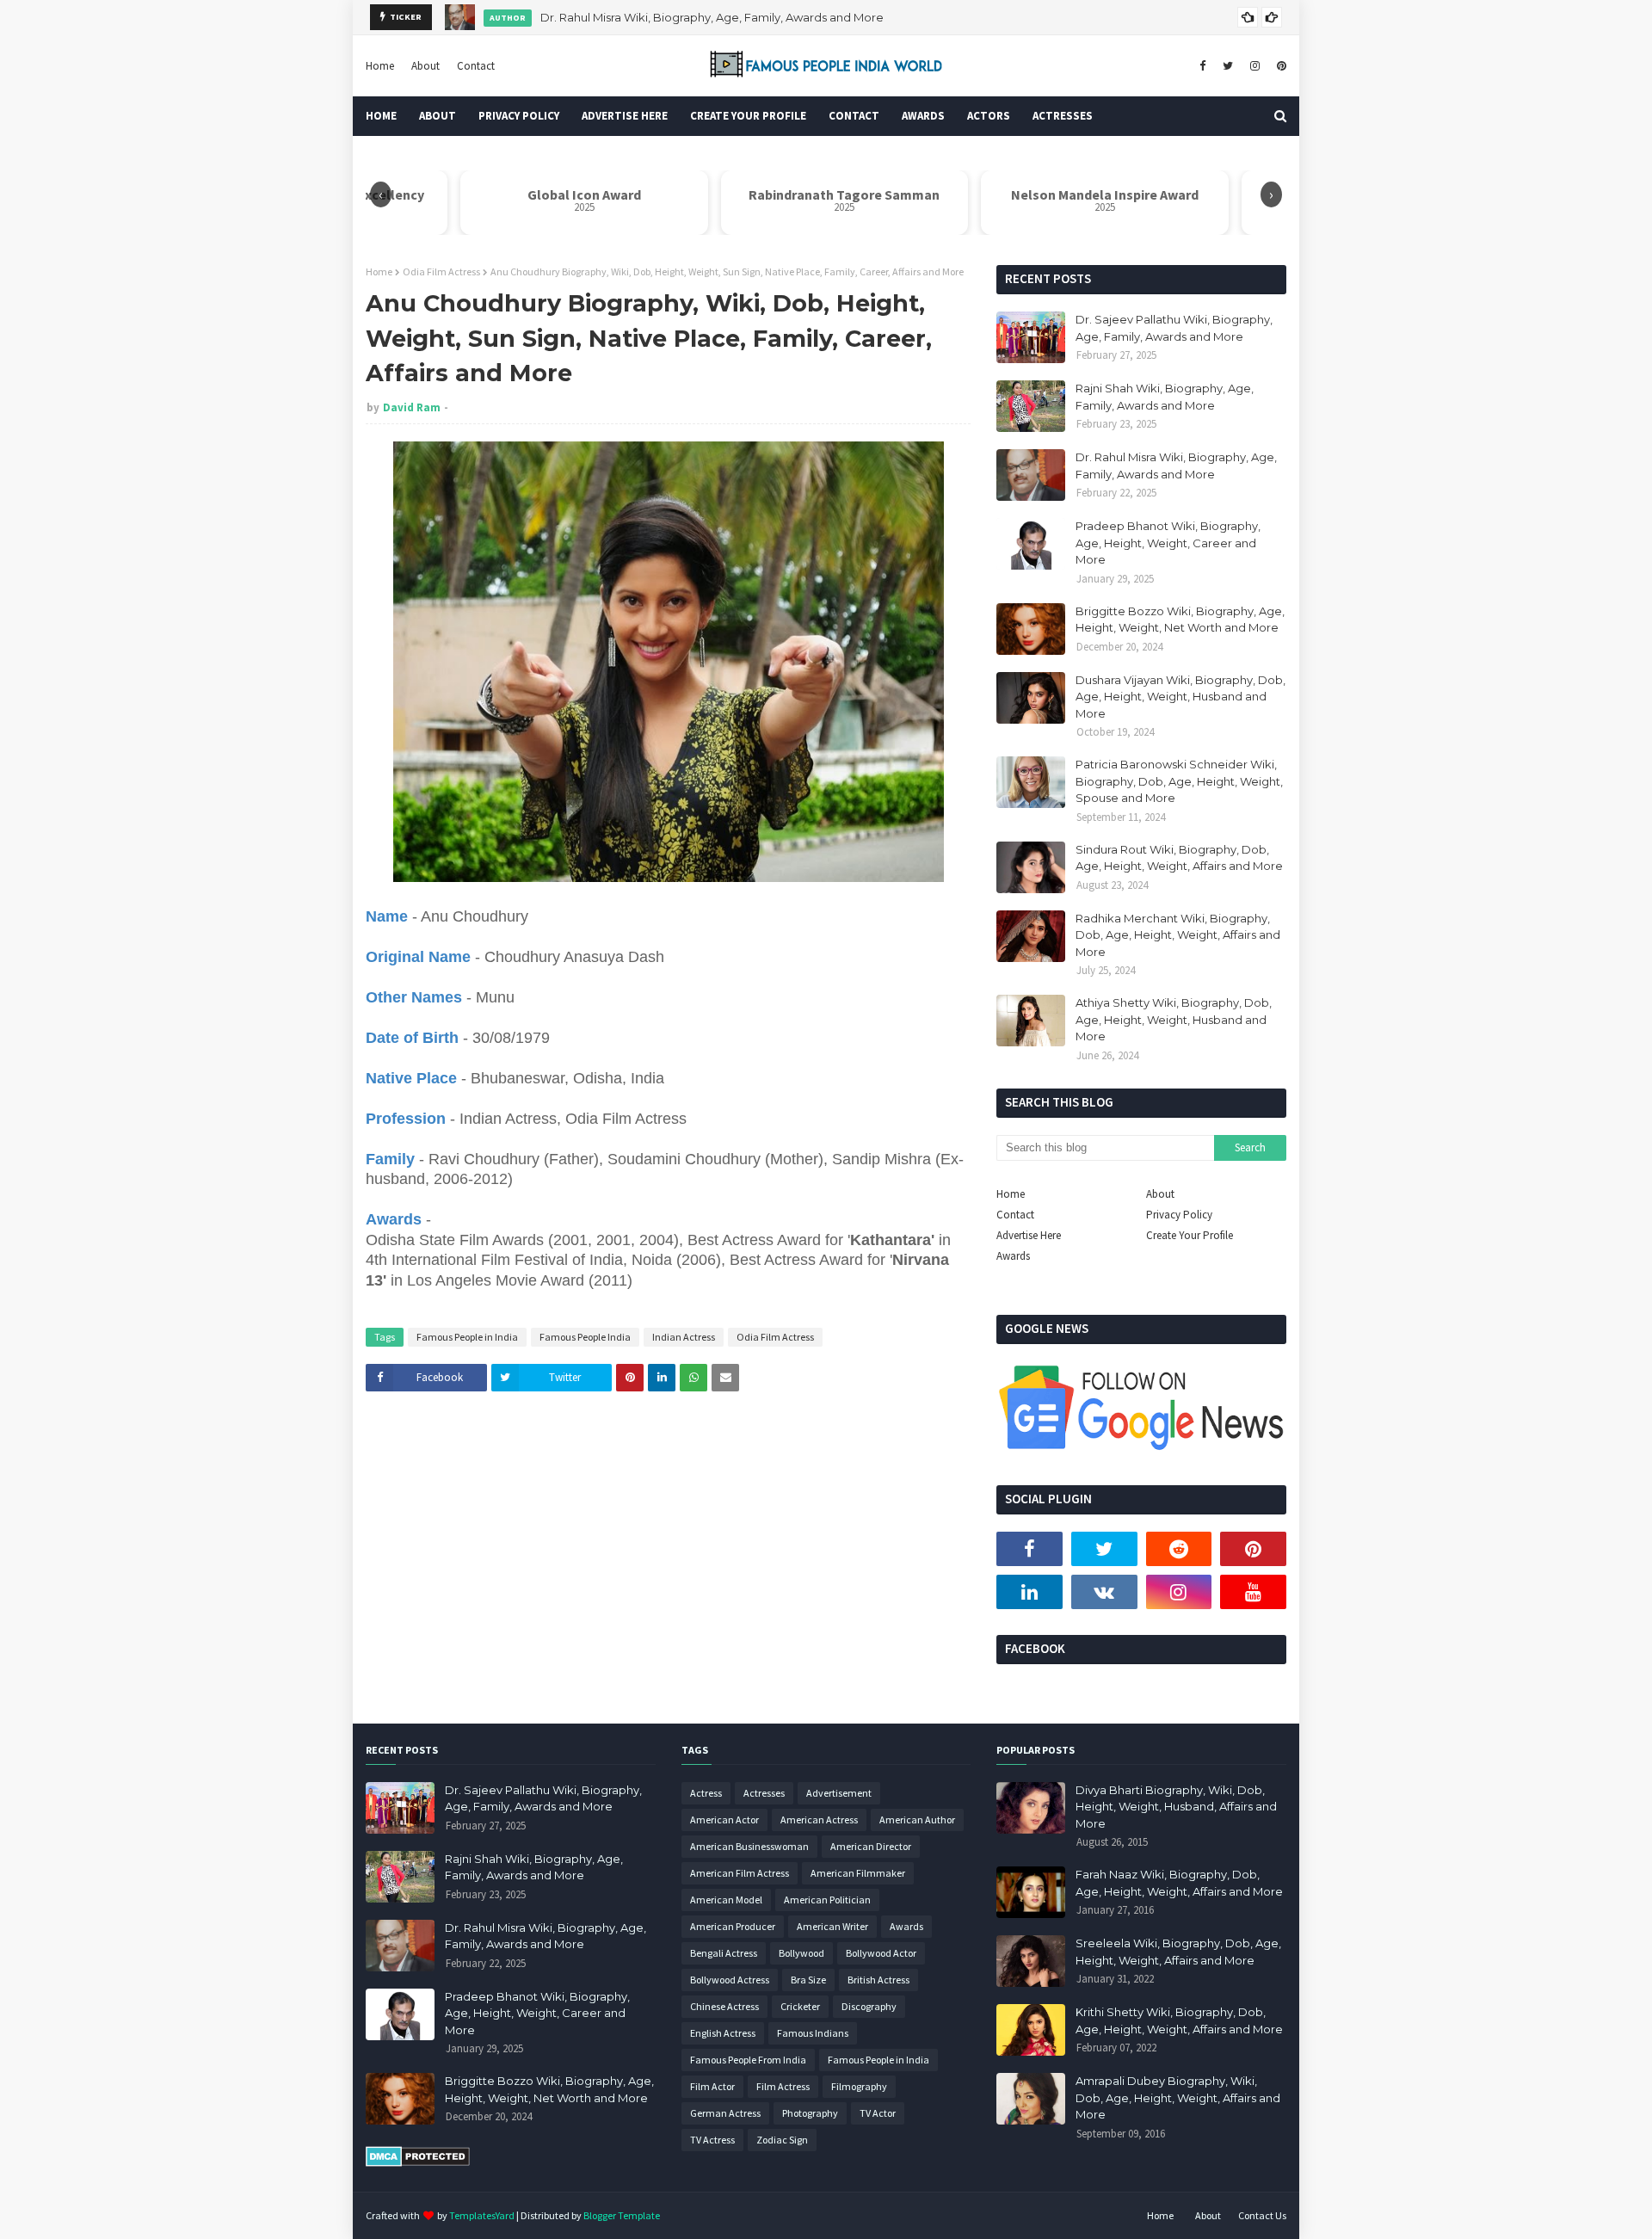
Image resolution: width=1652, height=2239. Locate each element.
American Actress (819, 1820)
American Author (917, 1820)
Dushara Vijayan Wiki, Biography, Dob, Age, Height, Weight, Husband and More (1180, 697)
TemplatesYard (482, 2215)
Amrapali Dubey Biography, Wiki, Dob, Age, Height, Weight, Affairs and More (1178, 2097)
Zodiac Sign (782, 2140)
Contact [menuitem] (854, 116)
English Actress (723, 2033)
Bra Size (808, 1980)
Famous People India (585, 1337)
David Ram (412, 407)
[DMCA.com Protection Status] (418, 2162)
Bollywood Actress (730, 1980)
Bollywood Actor (881, 1953)
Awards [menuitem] (923, 116)
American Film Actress (740, 1873)
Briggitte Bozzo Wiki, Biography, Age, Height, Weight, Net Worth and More (1180, 620)
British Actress (878, 1980)
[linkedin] (1029, 1592)
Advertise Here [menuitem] (625, 116)
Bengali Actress (724, 1953)
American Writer (832, 1926)
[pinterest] (1279, 66)
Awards (1013, 1256)
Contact (476, 66)
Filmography (859, 2086)
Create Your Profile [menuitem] (748, 116)
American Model (726, 1900)
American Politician (827, 1900)
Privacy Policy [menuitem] (519, 116)
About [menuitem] (438, 116)
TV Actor (878, 2113)
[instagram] (1255, 66)
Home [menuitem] (381, 116)
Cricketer (800, 2006)
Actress (706, 1793)
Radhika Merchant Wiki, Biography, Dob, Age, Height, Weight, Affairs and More (1178, 935)
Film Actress (783, 2086)
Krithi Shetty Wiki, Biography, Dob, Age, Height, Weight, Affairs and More (1179, 2020)
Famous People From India (748, 2060)
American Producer (733, 1926)
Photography (810, 2113)
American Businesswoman (749, 1846)
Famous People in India (467, 1337)
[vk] (1104, 1592)
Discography (869, 2006)
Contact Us (1262, 2215)
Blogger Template (622, 2215)
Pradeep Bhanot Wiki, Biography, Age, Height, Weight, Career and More (1168, 543)
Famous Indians (813, 2033)
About (425, 66)
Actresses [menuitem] (1063, 116)
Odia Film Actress (441, 271)
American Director (871, 1846)
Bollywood (801, 1953)
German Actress (725, 2113)
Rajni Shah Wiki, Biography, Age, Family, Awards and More (1165, 397)
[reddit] (1179, 1549)
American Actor (724, 1820)
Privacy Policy (1179, 1215)
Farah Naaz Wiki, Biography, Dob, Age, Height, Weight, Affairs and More (1179, 1883)
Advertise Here (1029, 1235)
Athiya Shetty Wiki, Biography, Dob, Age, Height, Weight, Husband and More (1174, 1019)
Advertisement (839, 1793)
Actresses (764, 1793)
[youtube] (1253, 1592)
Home (380, 66)
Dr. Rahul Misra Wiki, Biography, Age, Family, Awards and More (712, 17)
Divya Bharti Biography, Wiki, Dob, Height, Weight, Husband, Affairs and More (1176, 1807)
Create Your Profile (1190, 1235)
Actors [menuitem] (989, 116)
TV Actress (712, 2140)
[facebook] (1202, 66)
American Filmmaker (858, 1873)
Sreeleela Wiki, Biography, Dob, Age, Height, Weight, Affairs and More (1178, 1952)
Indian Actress (684, 1337)
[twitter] (1228, 66)
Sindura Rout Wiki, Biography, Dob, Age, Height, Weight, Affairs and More (1179, 858)
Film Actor (712, 2086)
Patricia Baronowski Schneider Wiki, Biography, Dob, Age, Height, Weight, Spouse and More (1179, 781)
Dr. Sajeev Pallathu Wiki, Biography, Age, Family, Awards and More (1174, 328)
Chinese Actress (724, 2006)
